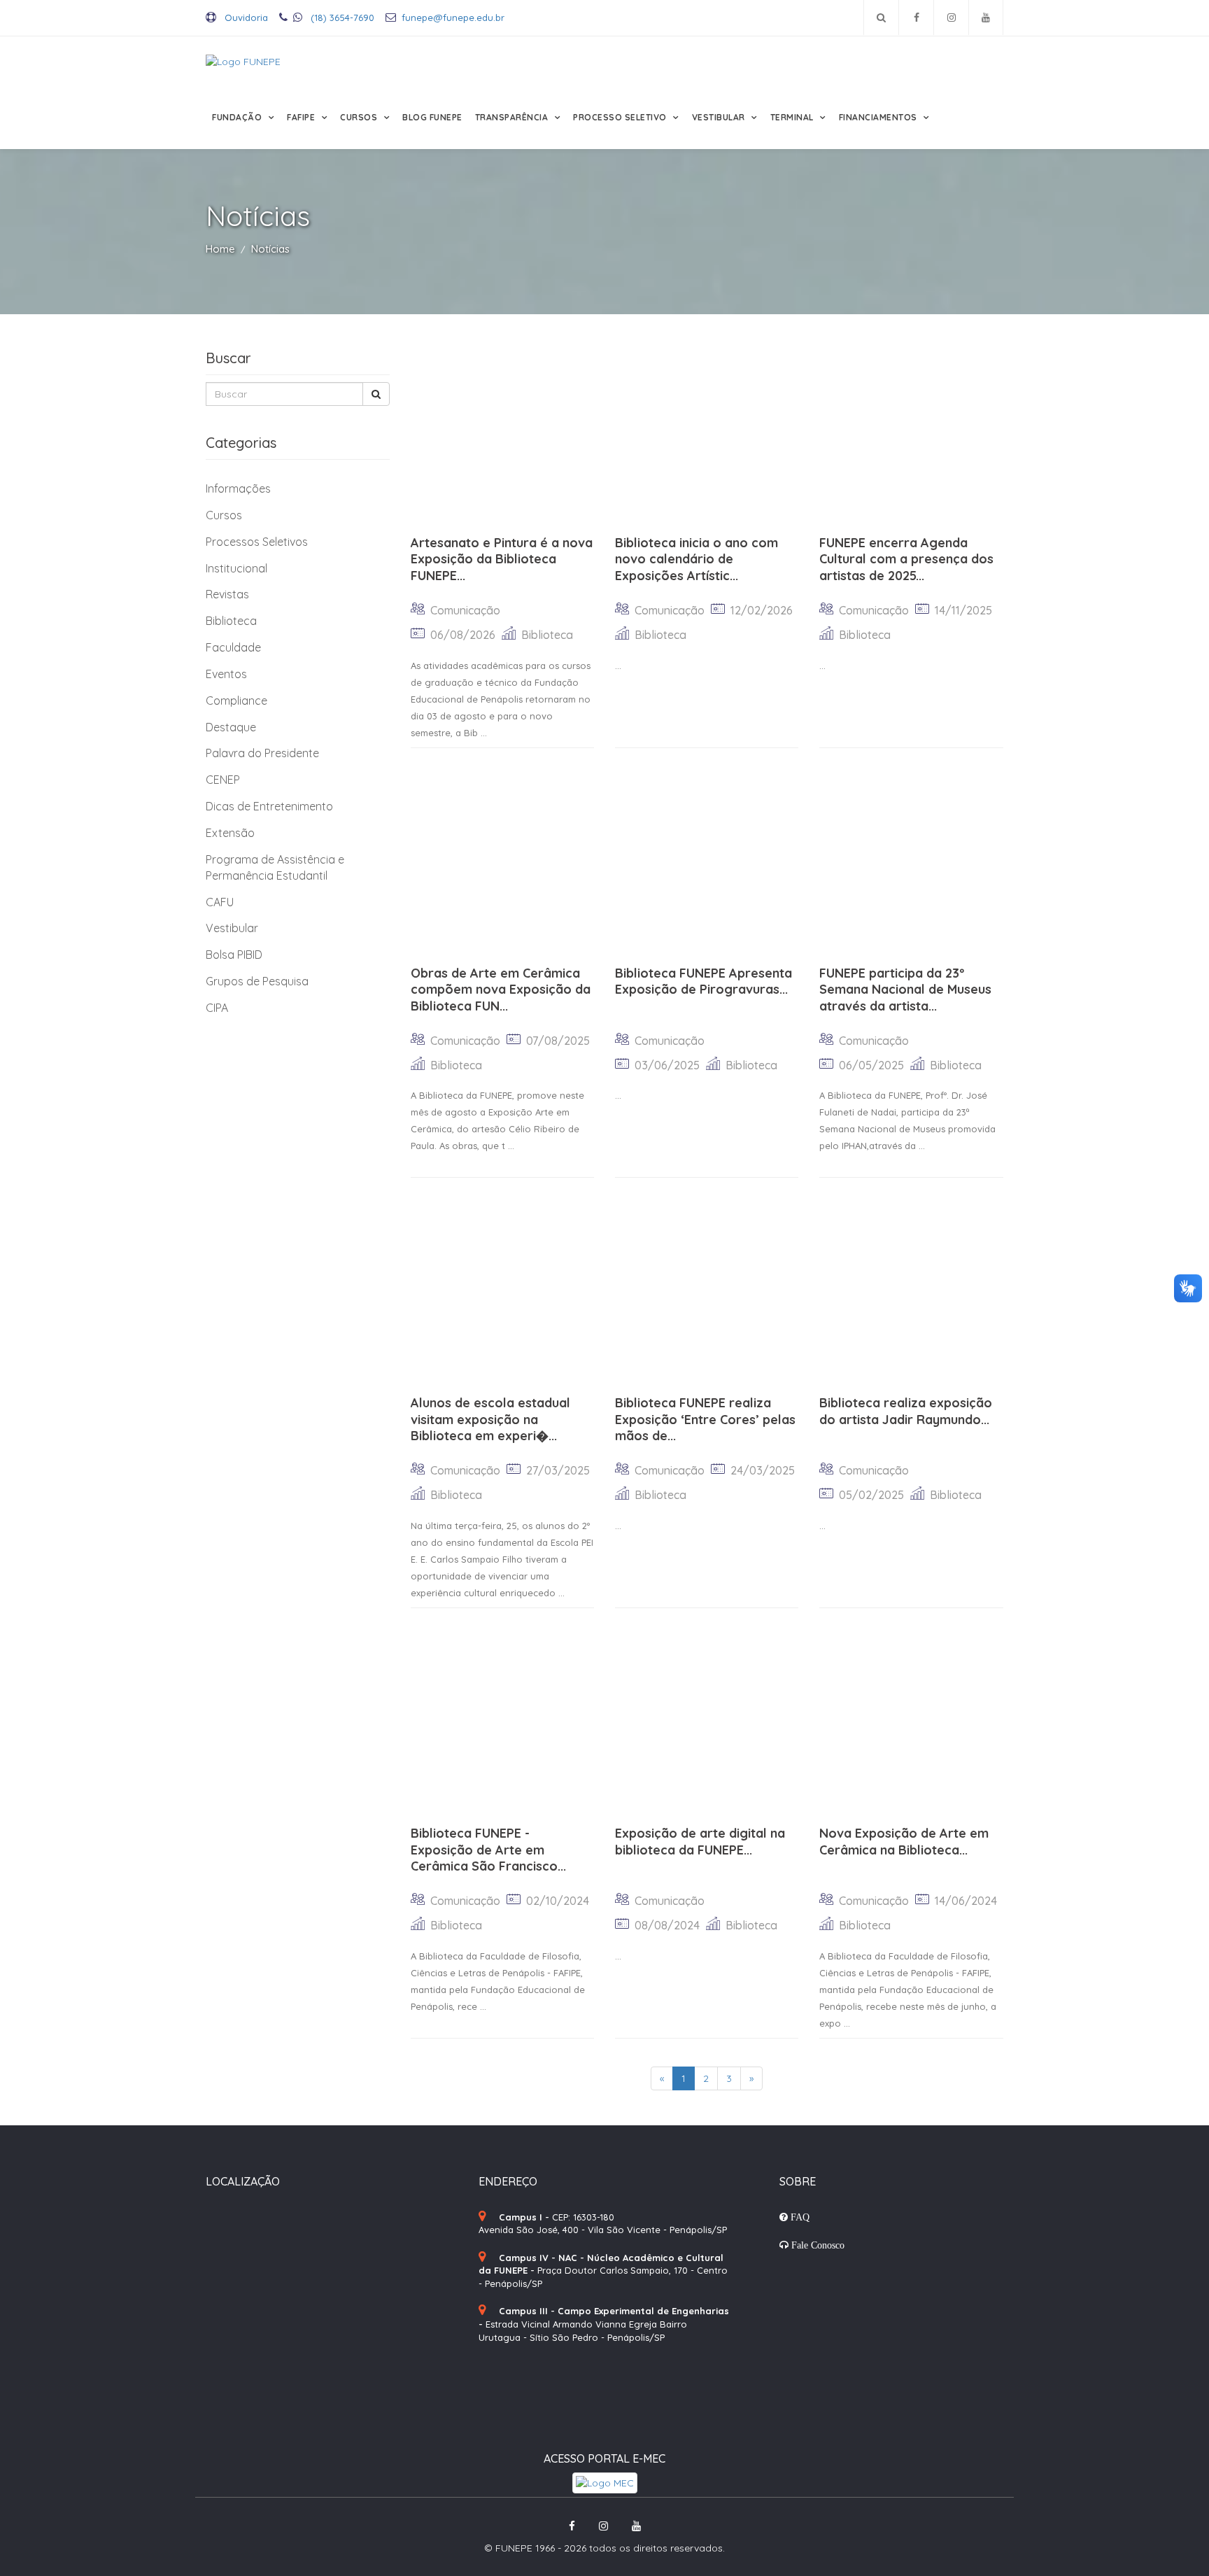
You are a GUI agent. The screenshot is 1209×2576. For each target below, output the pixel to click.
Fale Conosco (816, 2245)
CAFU (220, 902)
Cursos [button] (360, 117)
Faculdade (233, 647)
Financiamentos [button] (879, 117)
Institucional (236, 568)
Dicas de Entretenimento (269, 806)
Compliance (236, 701)
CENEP (223, 780)
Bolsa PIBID (234, 955)
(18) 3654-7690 (341, 17)
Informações (238, 488)
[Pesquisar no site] (881, 17)
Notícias (270, 249)
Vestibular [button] (720, 117)
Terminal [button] (793, 117)
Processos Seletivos (257, 542)
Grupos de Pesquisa (257, 981)
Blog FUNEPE (432, 117)
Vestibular (232, 928)
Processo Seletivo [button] (621, 117)
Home (220, 249)
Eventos (226, 674)
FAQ (799, 2217)
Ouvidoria (245, 17)
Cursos (224, 515)
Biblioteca (231, 621)
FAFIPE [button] (302, 117)
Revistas (227, 594)
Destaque (231, 727)
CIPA (217, 1008)
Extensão (230, 833)
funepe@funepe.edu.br (453, 17)
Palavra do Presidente (262, 753)
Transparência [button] (513, 117)
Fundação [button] (238, 117)
